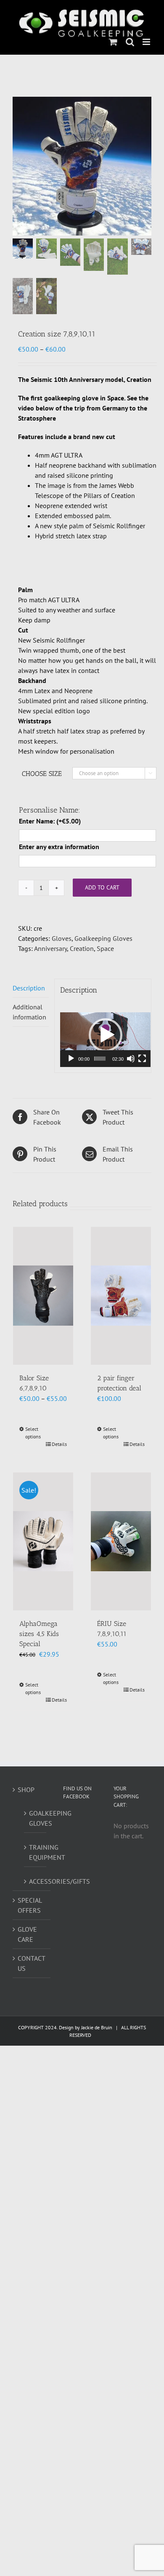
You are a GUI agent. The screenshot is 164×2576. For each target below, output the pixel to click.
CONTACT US (31, 1963)
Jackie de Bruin (97, 2027)
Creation (82, 948)
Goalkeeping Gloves (103, 938)
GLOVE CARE (27, 1934)
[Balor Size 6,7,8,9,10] (43, 1296)
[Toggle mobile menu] (147, 42)
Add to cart (102, 887)
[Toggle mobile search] (130, 42)
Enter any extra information (59, 847)
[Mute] (131, 1059)
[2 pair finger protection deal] (121, 1296)
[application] (105, 1035)
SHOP (26, 1790)
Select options (33, 1433)
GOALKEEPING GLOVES (36, 1818)
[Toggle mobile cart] (113, 42)
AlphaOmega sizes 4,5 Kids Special (39, 1634)
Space (105, 948)
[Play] (71, 1059)
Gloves (62, 938)
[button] (106, 1035)
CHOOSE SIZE (42, 774)
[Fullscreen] (142, 1059)
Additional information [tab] (29, 1012)
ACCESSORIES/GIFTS (36, 1881)
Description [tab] (29, 988)
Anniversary (50, 948)
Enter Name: (50, 821)
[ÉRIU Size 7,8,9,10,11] (121, 1541)
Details (59, 1444)
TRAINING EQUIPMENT (36, 1852)
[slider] (100, 1059)
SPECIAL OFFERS (30, 1905)
